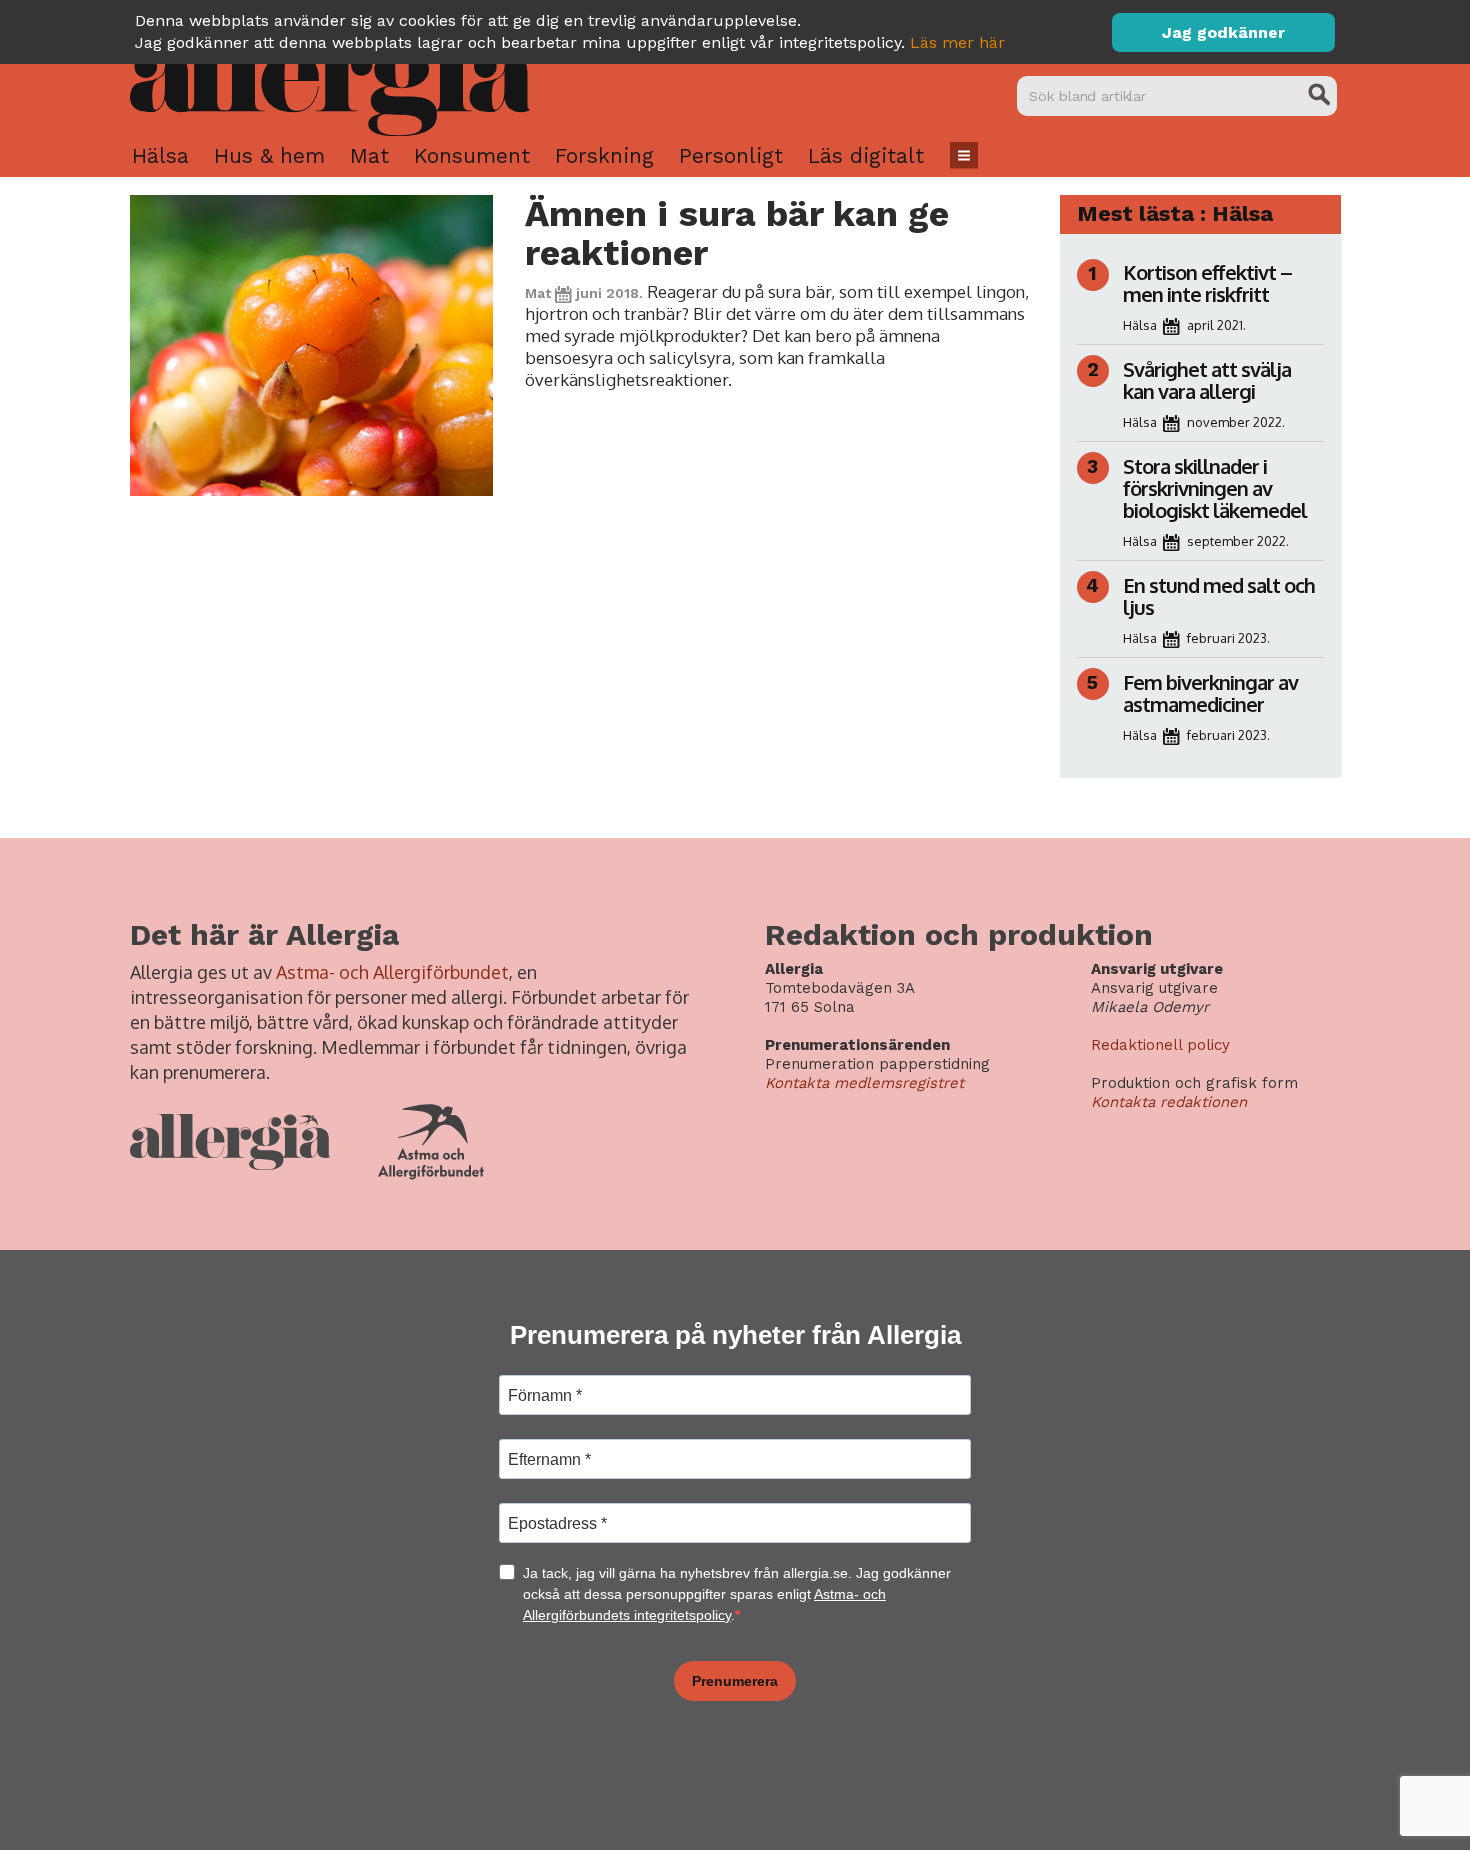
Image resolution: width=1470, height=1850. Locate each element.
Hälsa (160, 155)
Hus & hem (269, 155)
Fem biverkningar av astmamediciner (1210, 693)
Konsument (472, 155)
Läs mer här (957, 42)
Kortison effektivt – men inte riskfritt (1207, 283)
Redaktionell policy (1160, 1045)
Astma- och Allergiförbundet (392, 972)
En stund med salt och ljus (1219, 596)
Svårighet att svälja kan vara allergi (1207, 380)
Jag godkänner (1223, 32)
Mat (369, 155)
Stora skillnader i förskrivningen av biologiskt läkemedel (1215, 488)
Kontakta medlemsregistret (864, 1083)
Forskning (604, 155)
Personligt (731, 155)
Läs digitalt (866, 155)
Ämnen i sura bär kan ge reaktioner (737, 233)
